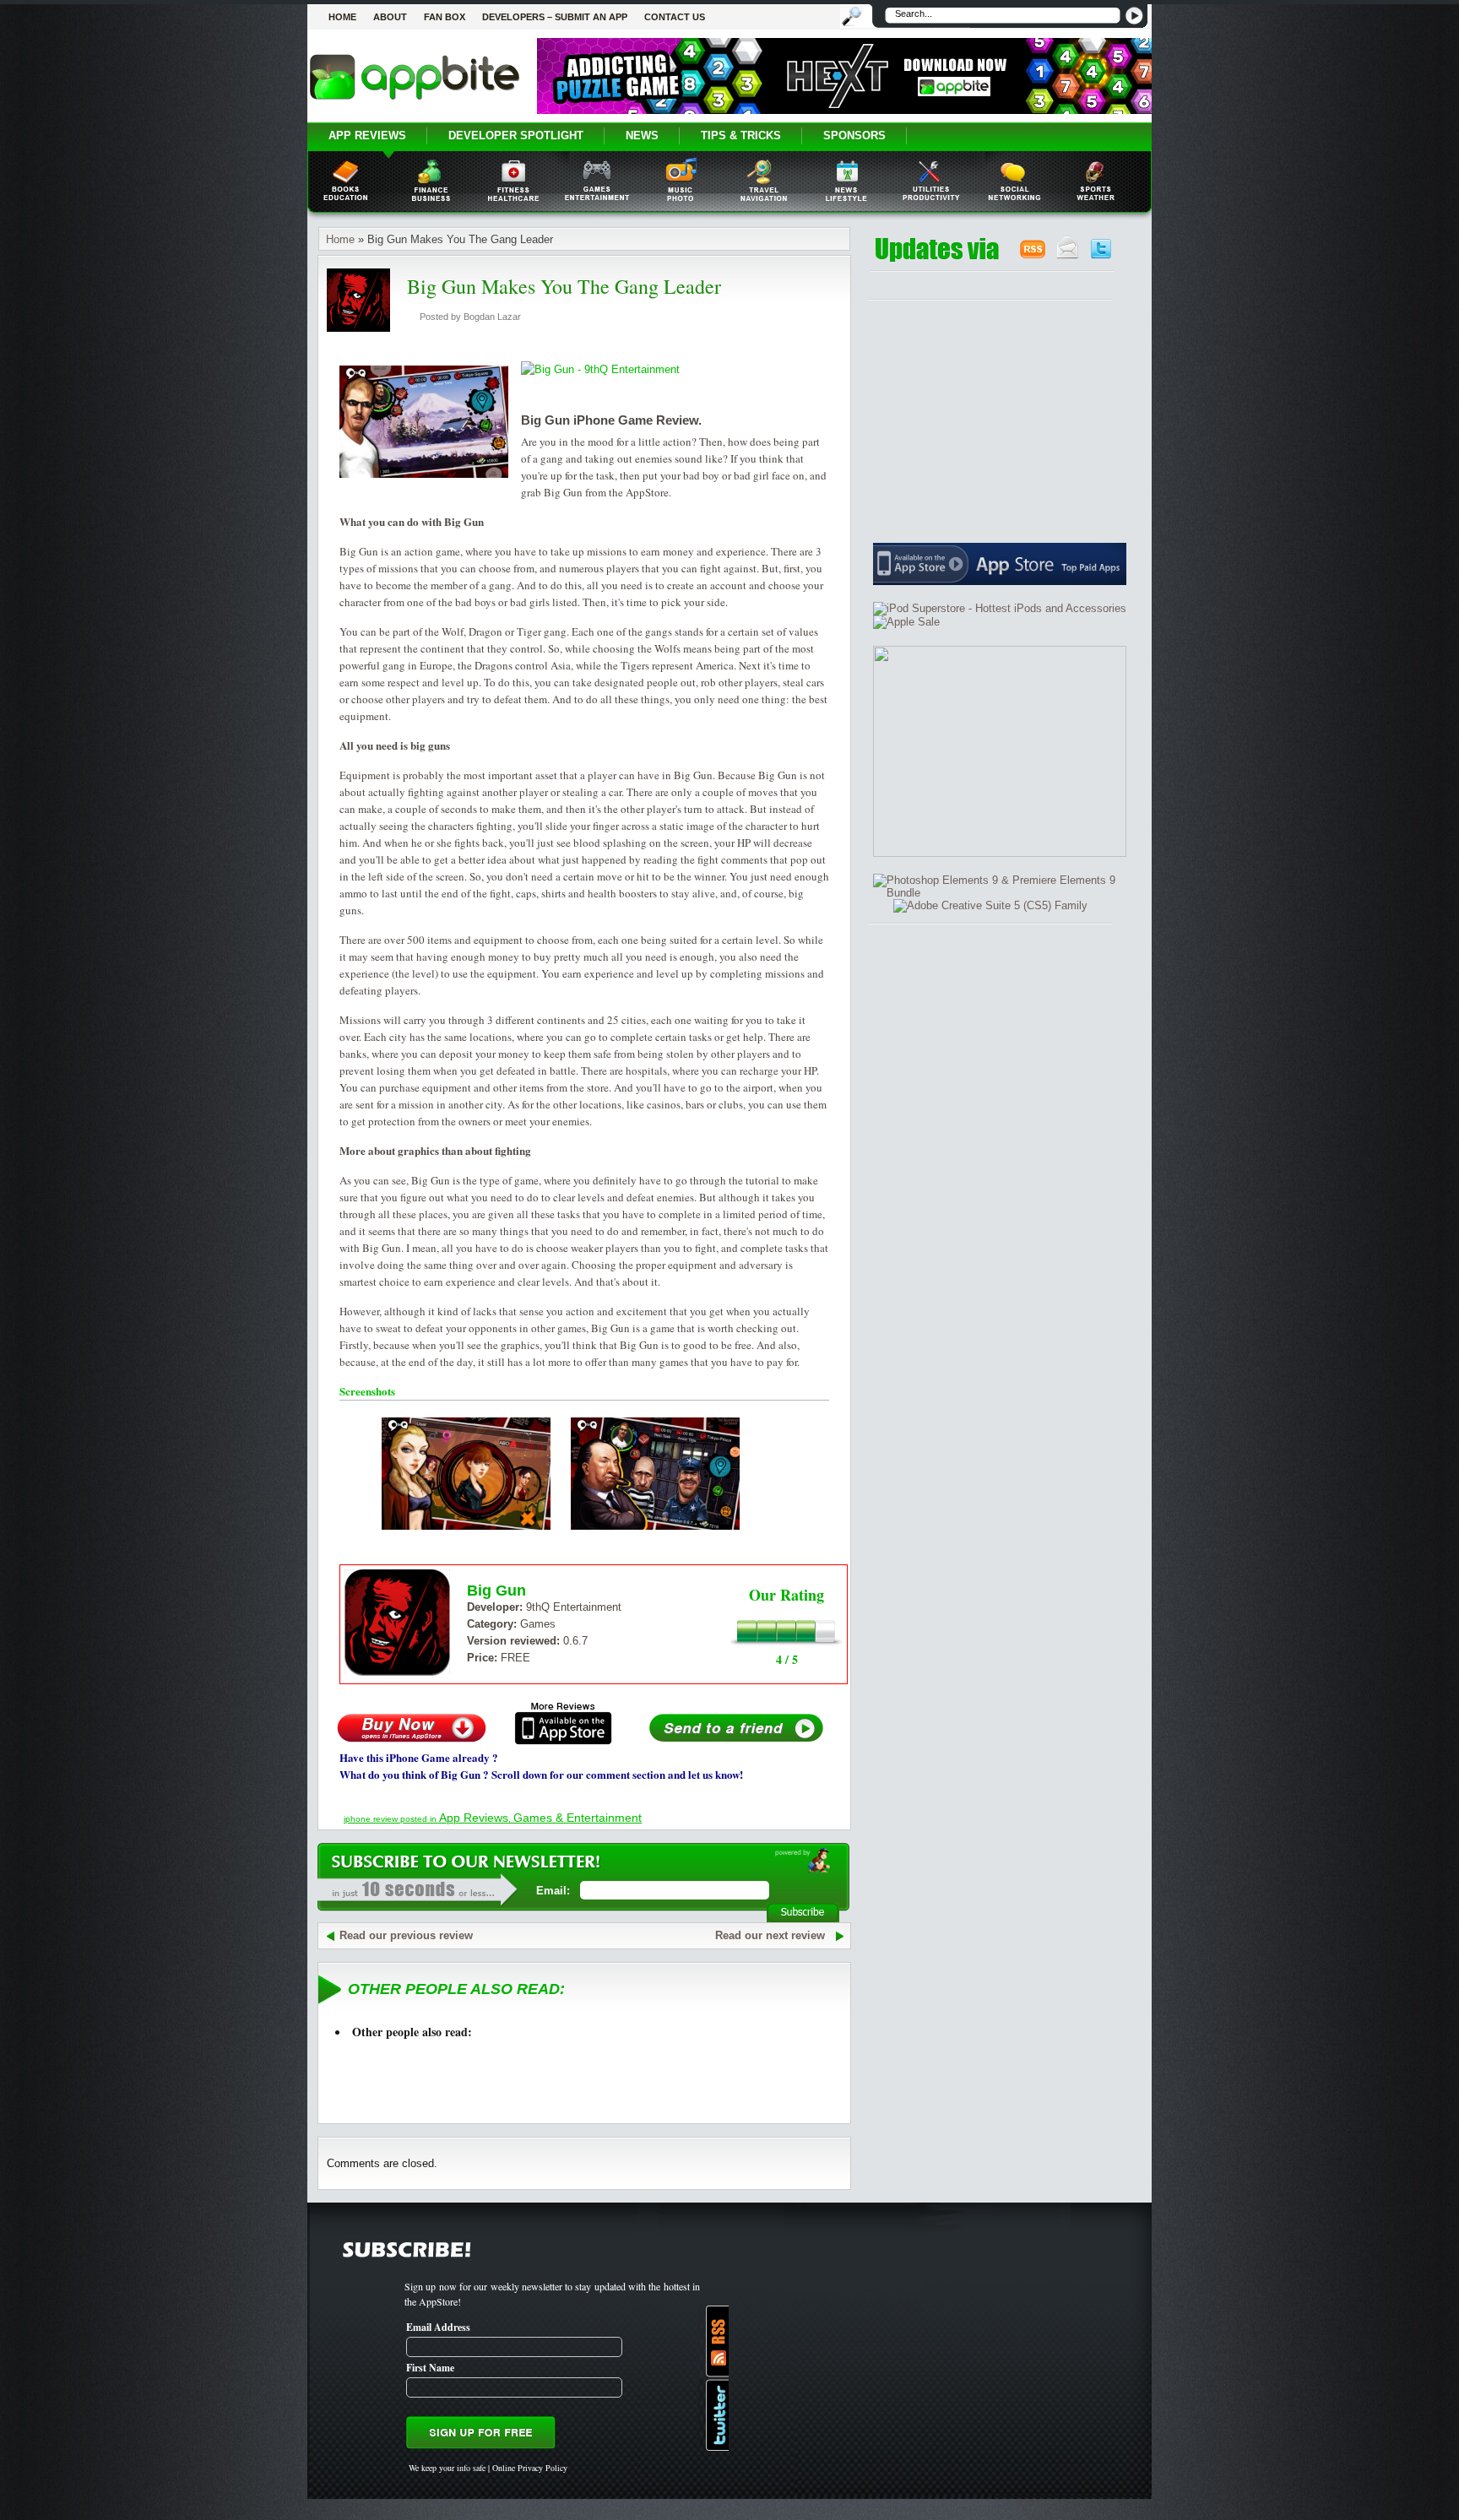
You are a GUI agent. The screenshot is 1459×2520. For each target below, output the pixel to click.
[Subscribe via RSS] (713, 2341)
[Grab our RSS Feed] (1033, 255)
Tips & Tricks (741, 135)
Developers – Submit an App (555, 17)
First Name (430, 2368)
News (642, 135)
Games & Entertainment (578, 1818)
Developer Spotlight (516, 135)
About (390, 17)
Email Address (438, 2327)
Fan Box (445, 17)
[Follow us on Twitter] (1101, 255)
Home (342, 17)
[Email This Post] (737, 1741)
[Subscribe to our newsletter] (1068, 255)
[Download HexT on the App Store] (844, 110)
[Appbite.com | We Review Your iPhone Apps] (415, 99)
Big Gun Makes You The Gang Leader (564, 286)
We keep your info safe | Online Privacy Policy (488, 2468)
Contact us (675, 17)
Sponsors (854, 135)
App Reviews (367, 135)
